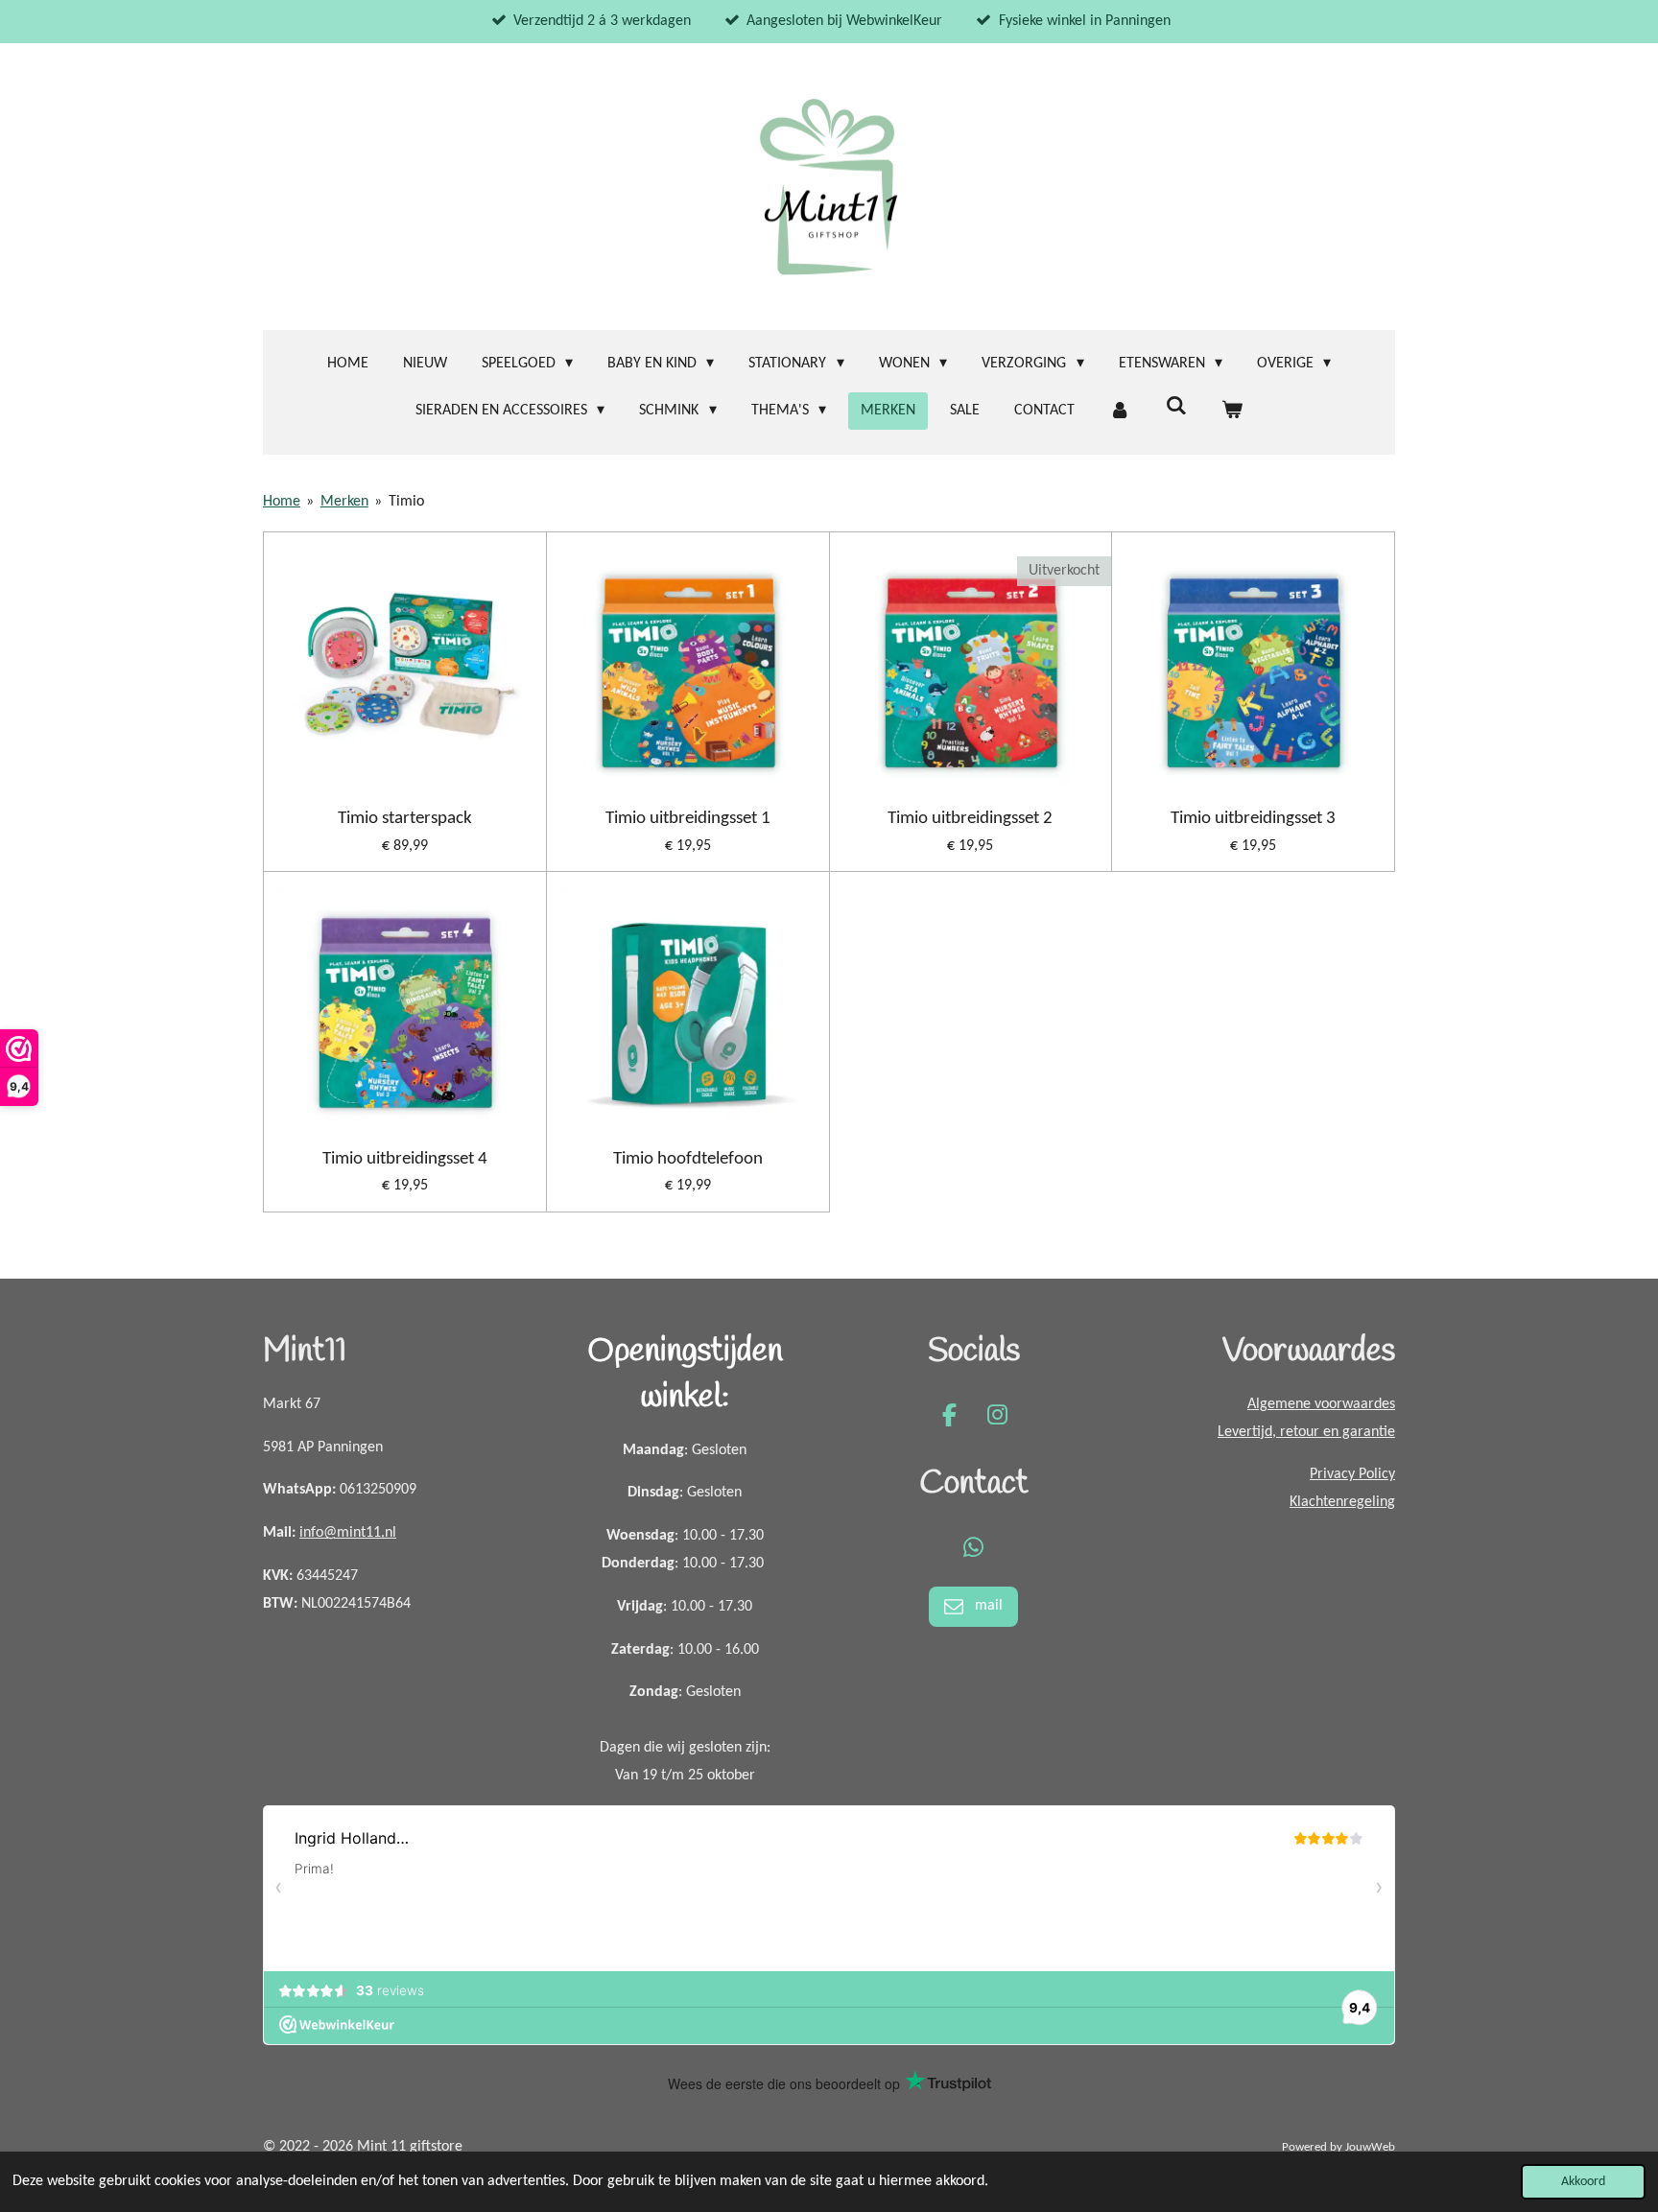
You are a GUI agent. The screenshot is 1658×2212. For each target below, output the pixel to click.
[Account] (1120, 411)
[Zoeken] (1175, 407)
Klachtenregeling (1342, 1502)
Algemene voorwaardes (1321, 1404)
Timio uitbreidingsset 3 (1253, 819)
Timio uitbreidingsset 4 (405, 1159)
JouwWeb (1370, 2147)
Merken (344, 502)
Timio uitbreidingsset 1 (688, 819)
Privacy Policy (1352, 1474)
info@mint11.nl (348, 1533)
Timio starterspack (405, 819)
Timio (406, 502)
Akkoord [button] (1583, 2182)
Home (282, 502)
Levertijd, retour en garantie (1306, 1432)
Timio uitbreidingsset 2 (970, 819)
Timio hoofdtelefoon (688, 1159)
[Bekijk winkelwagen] (1232, 411)
